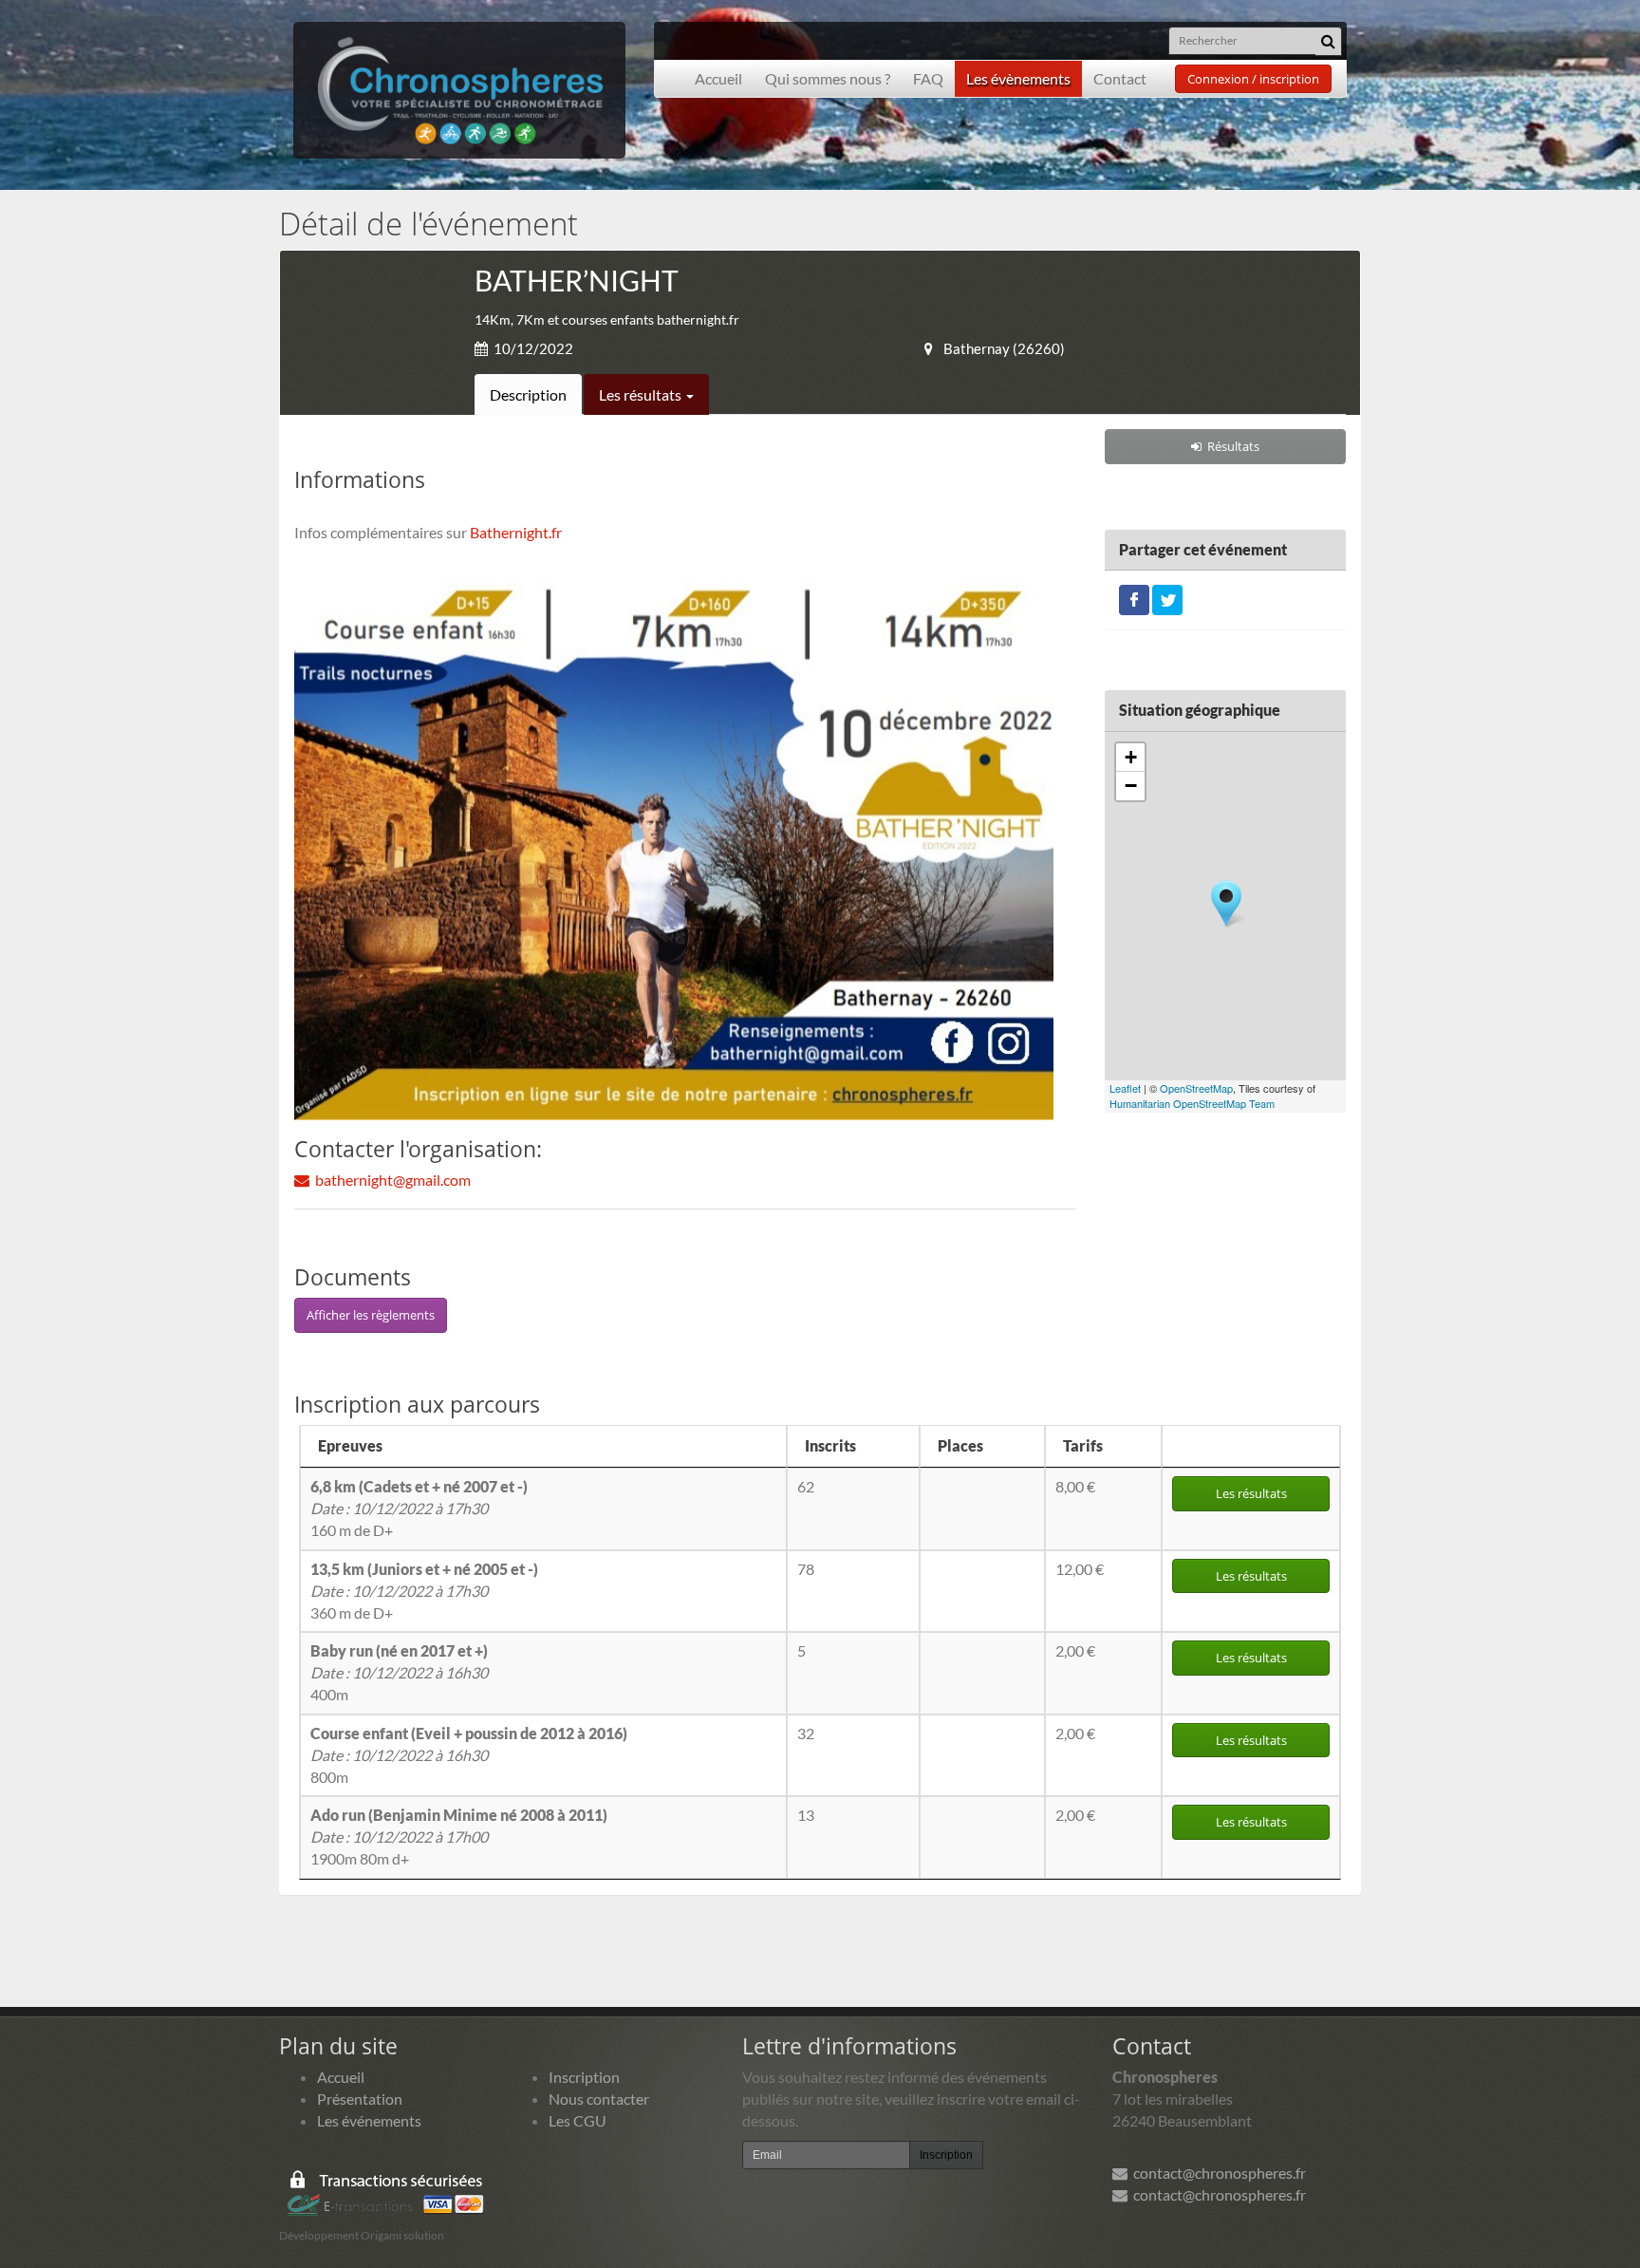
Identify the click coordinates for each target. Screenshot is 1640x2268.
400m (399, 1672)
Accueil (718, 78)
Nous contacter (599, 2099)
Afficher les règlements (371, 1315)
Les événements (369, 2120)
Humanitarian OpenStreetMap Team (1192, 1103)
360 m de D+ (424, 1591)
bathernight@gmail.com (390, 1180)
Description (528, 394)
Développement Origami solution (362, 2235)
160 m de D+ (419, 1508)
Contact (1120, 78)
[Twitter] (1167, 598)
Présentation (360, 2099)
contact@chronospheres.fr (1217, 2173)
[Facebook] (1134, 598)
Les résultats (642, 394)
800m (469, 1755)
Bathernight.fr (516, 532)
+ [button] (1131, 757)
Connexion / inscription (1253, 79)
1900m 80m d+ (459, 1837)
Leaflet (1125, 1088)
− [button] (1131, 786)
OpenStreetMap (1196, 1088)
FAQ (928, 78)
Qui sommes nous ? (828, 78)
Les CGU (578, 2120)
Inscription (584, 2077)
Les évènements (1018, 78)
